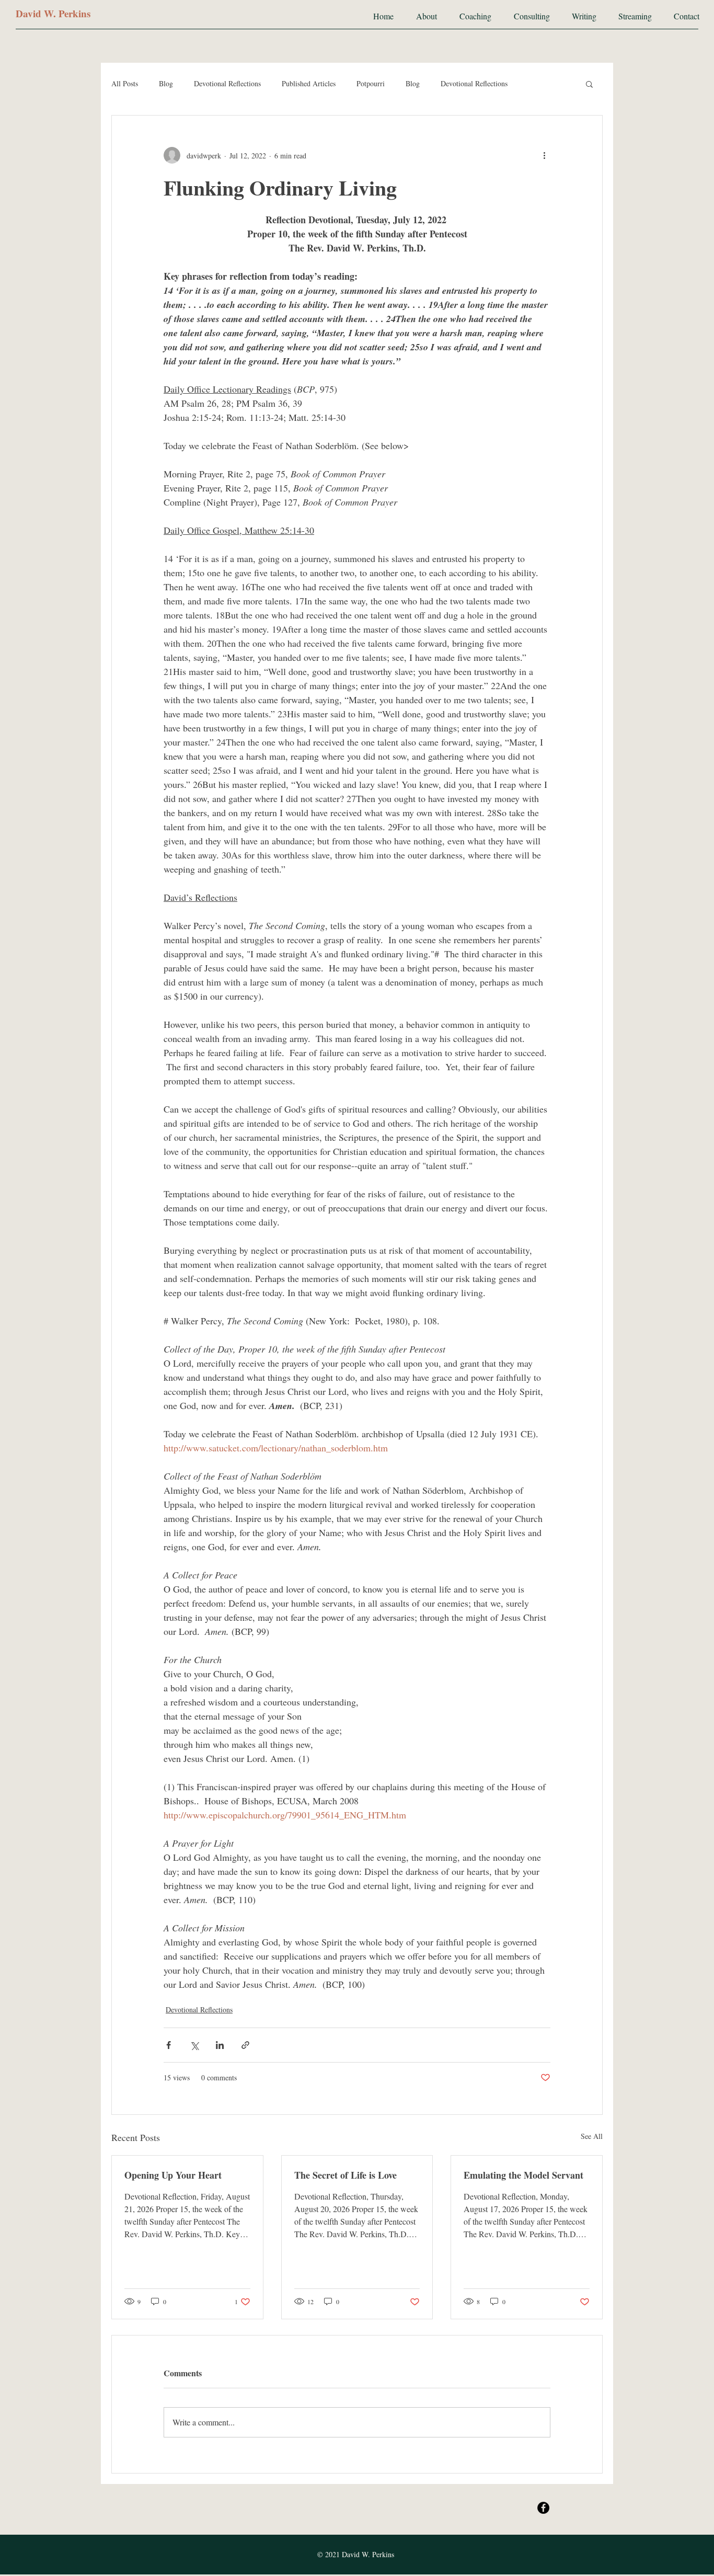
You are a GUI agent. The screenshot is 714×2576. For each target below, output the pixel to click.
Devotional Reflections (227, 83)
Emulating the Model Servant (523, 2175)
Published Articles (309, 83)
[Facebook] (543, 2508)
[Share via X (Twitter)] (194, 2045)
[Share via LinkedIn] (220, 2045)
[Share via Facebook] (169, 2045)
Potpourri (371, 83)
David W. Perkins (53, 13)
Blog (166, 83)
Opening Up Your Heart (173, 2175)
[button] (589, 84)
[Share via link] (245, 2045)
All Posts (125, 83)
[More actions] (544, 155)
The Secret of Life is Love (346, 2175)
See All (592, 2136)
